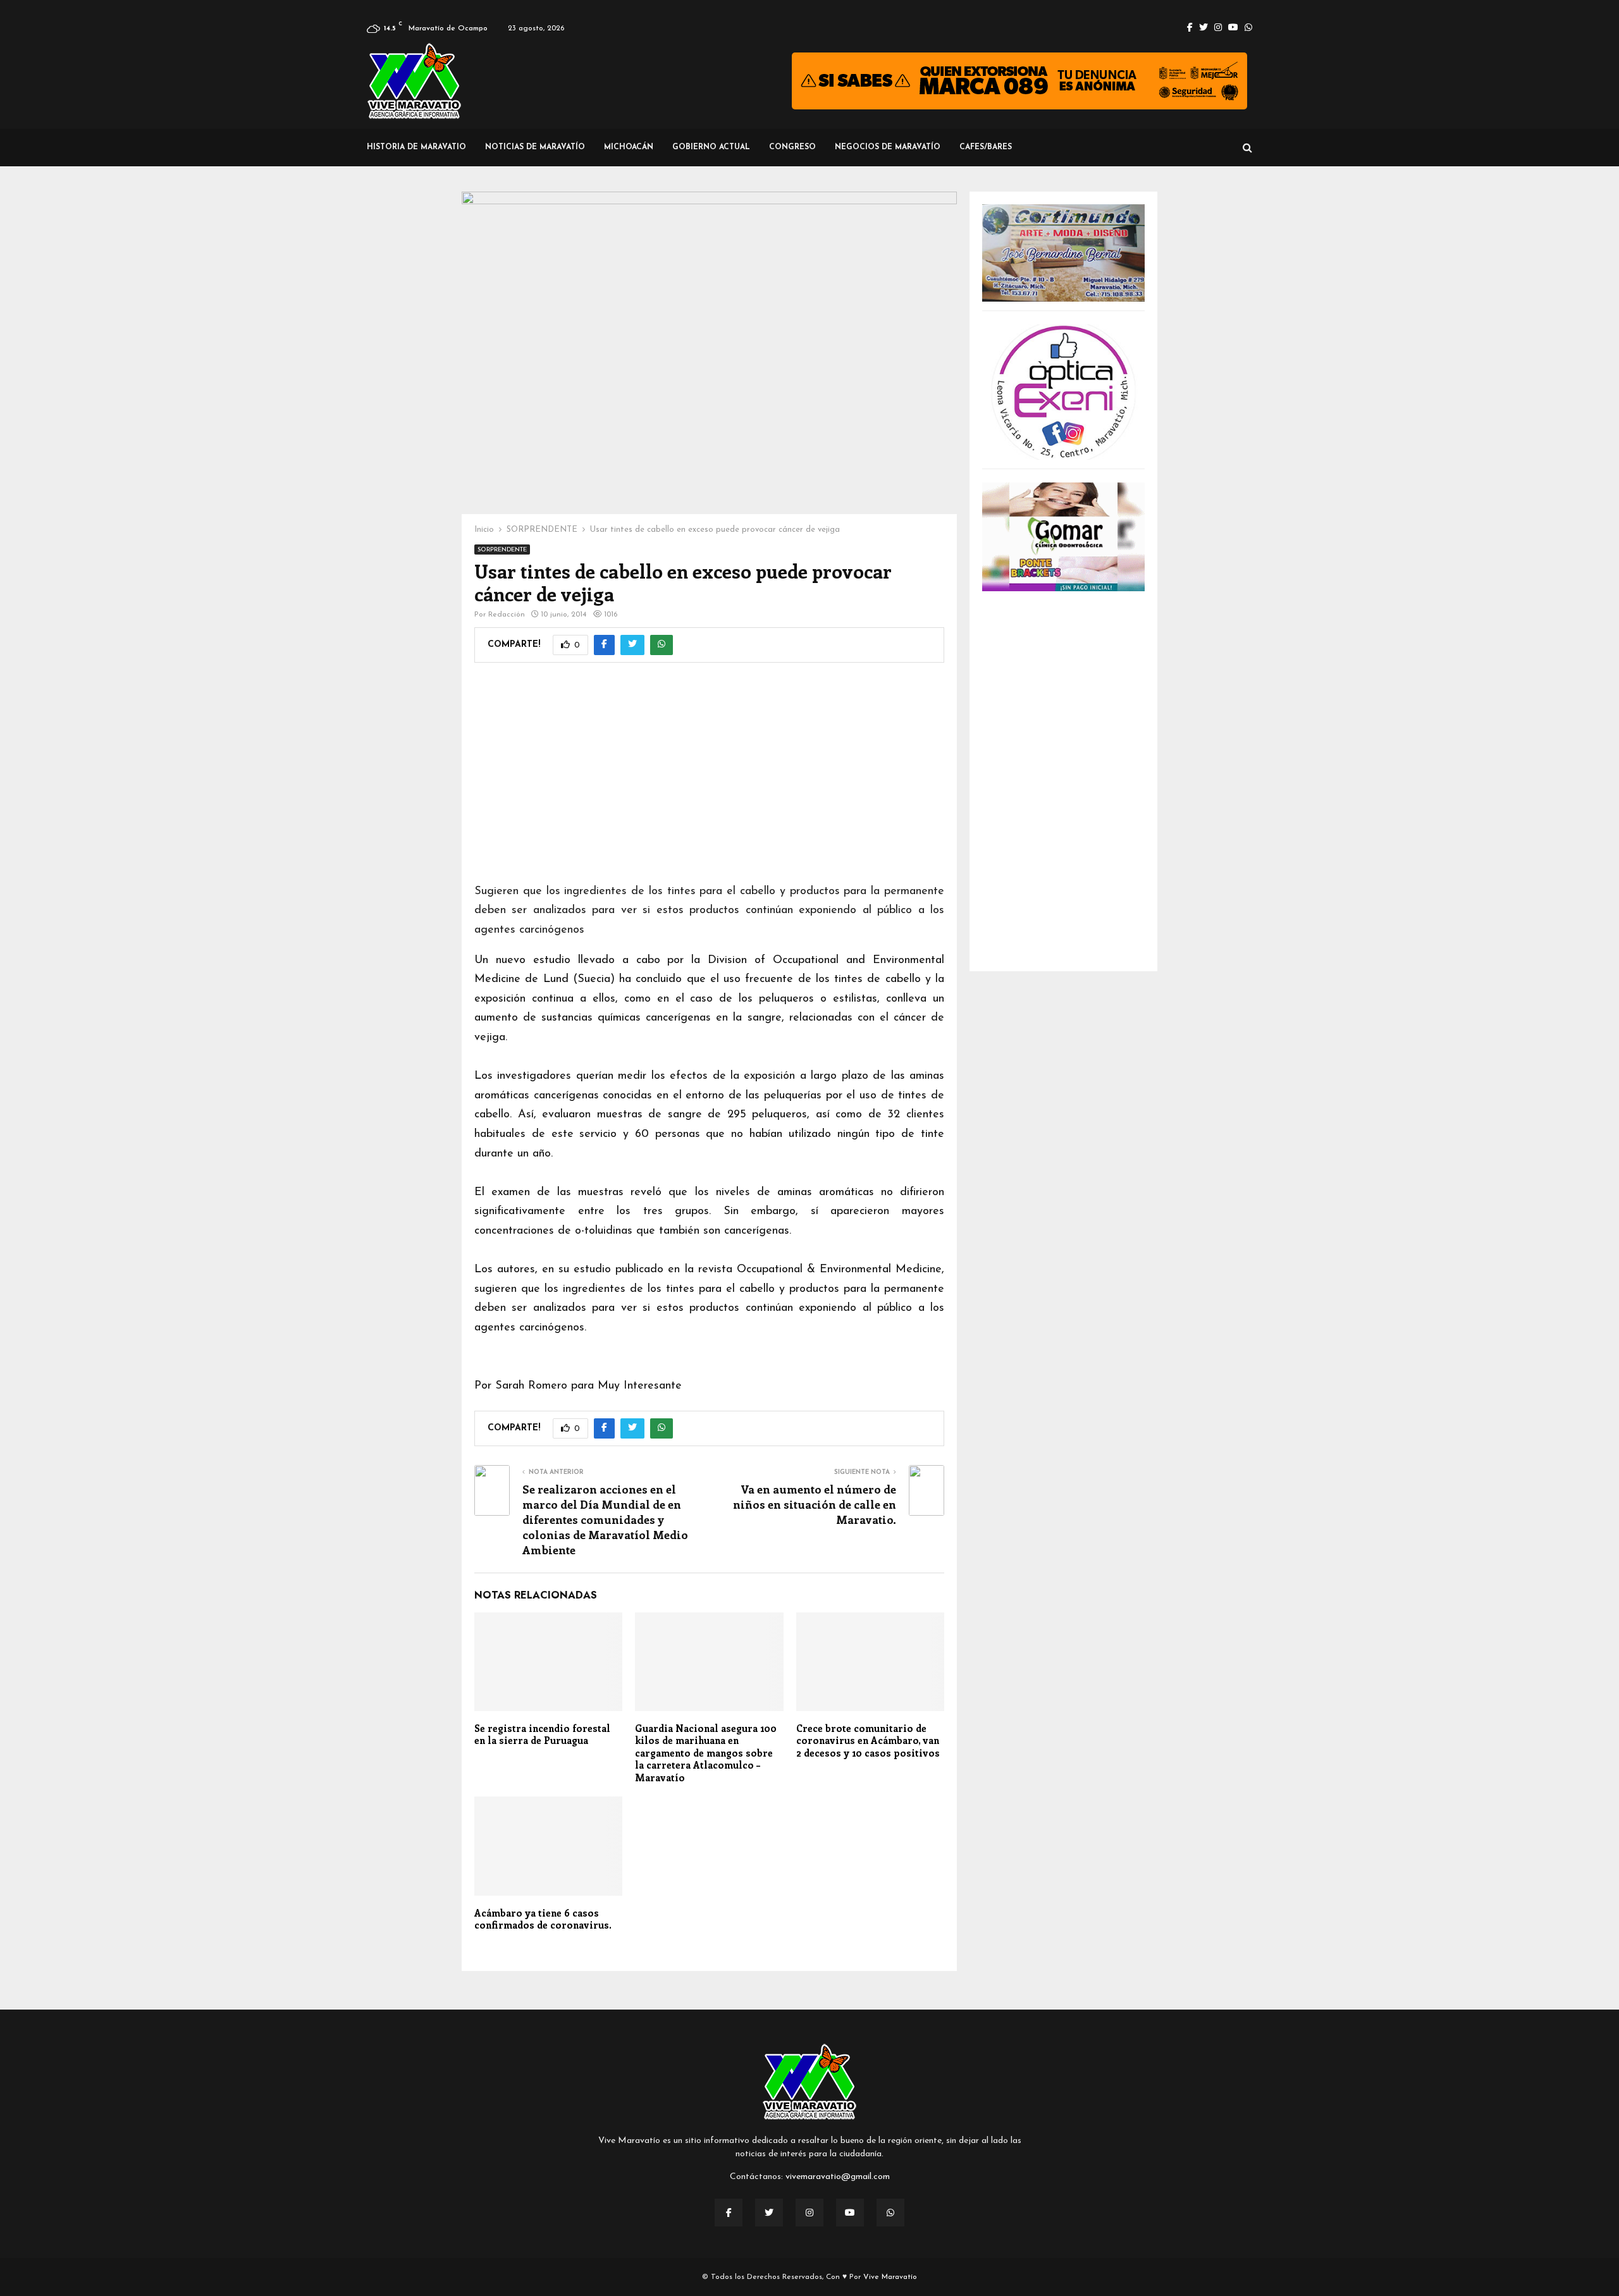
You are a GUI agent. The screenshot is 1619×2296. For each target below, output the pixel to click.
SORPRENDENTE (502, 550)
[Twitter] (769, 2213)
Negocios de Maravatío (888, 147)
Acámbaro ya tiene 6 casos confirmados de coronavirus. (543, 1919)
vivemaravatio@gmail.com (838, 2177)
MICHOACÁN (629, 147)
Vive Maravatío (890, 2277)
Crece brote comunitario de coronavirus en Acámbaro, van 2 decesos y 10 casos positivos (868, 1740)
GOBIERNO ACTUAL (711, 147)
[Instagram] (809, 2213)
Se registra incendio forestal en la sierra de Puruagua (542, 1734)
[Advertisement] (709, 781)
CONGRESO (792, 147)
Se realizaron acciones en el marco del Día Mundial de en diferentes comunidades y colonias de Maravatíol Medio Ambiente (605, 1519)
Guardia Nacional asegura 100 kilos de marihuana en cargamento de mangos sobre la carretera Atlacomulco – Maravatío (706, 1753)
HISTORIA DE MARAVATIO (416, 147)
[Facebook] (729, 2213)
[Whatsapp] (890, 2213)
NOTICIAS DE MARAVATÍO (535, 147)
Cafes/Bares (986, 147)
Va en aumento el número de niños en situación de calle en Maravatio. (815, 1504)
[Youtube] (850, 2213)
